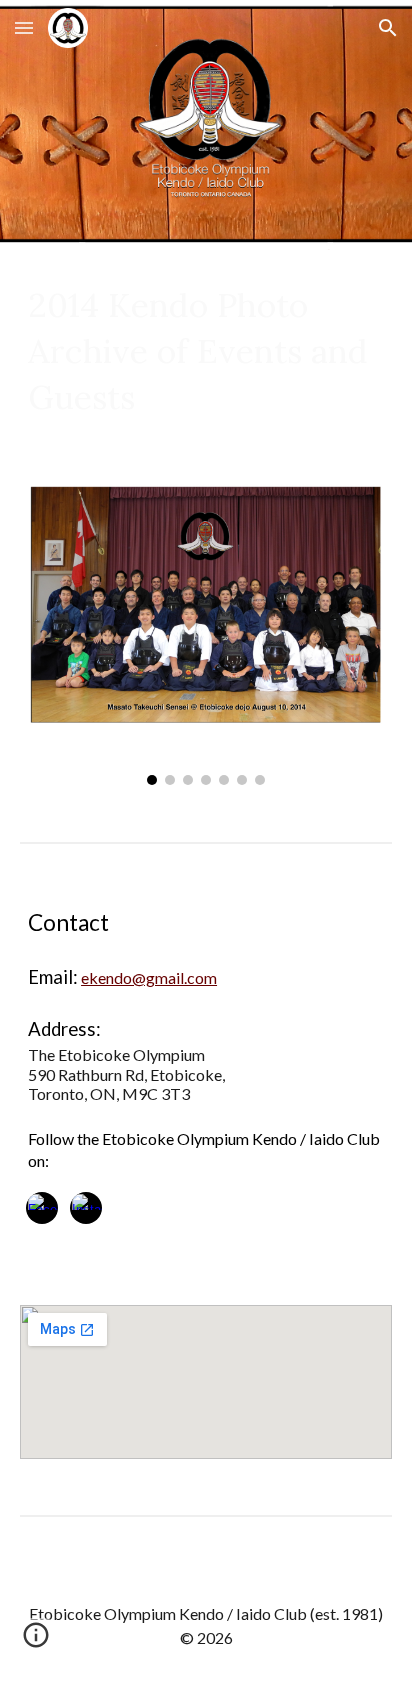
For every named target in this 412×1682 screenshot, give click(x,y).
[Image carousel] (206, 630)
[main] (206, 351)
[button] (24, 27)
